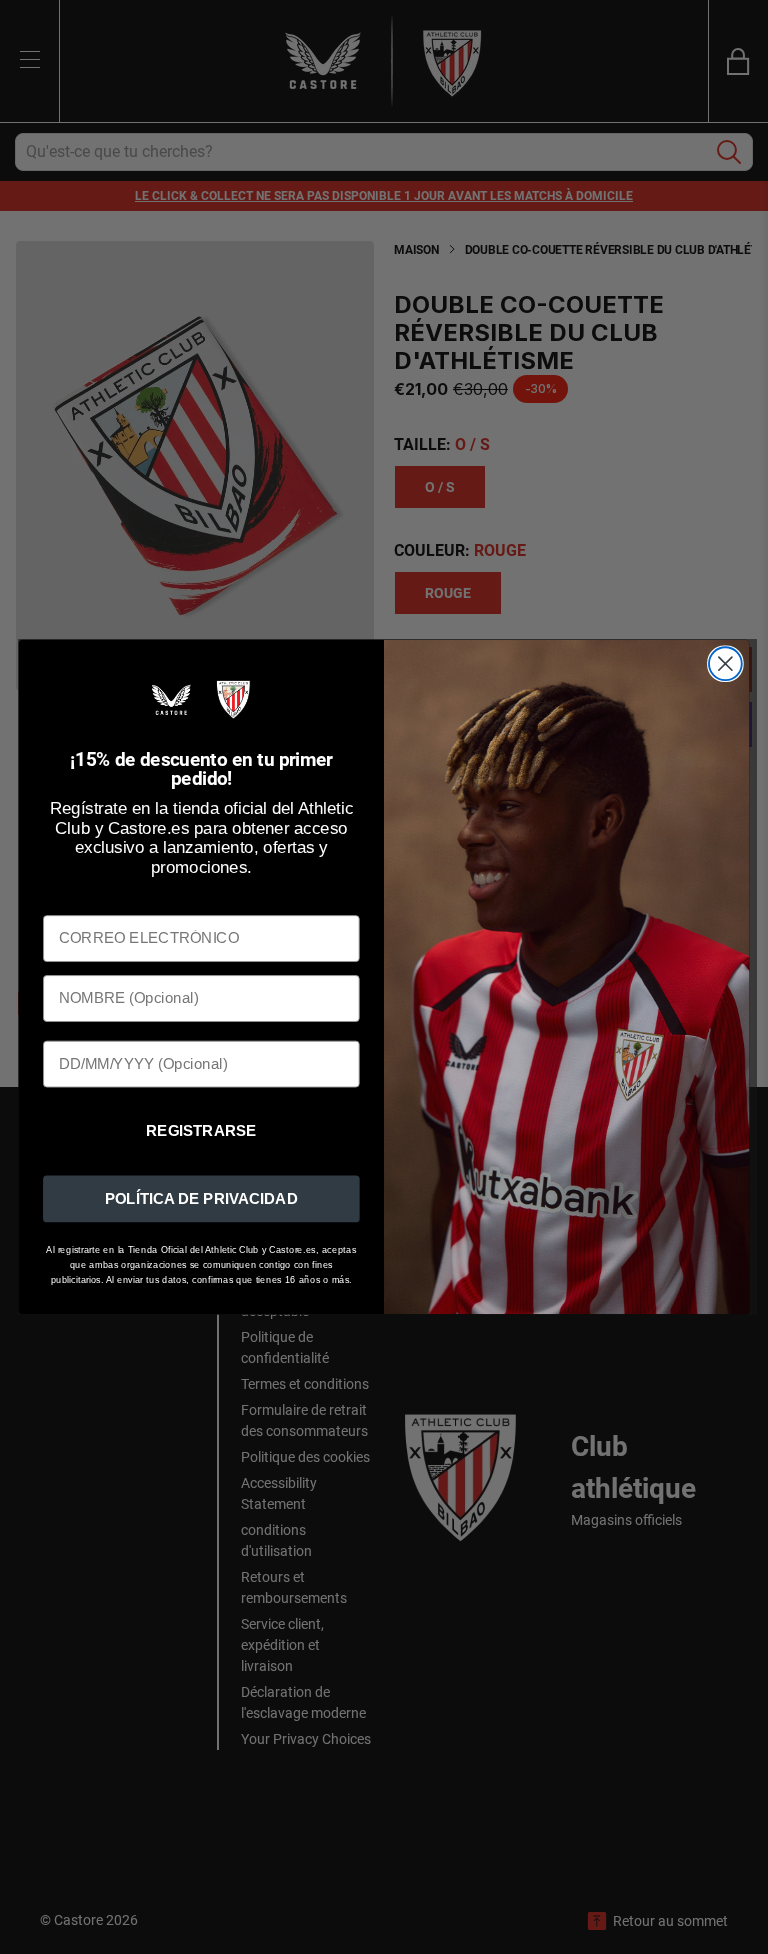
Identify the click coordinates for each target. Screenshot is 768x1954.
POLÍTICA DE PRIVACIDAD (201, 1198)
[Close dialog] (725, 664)
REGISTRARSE (201, 1131)
